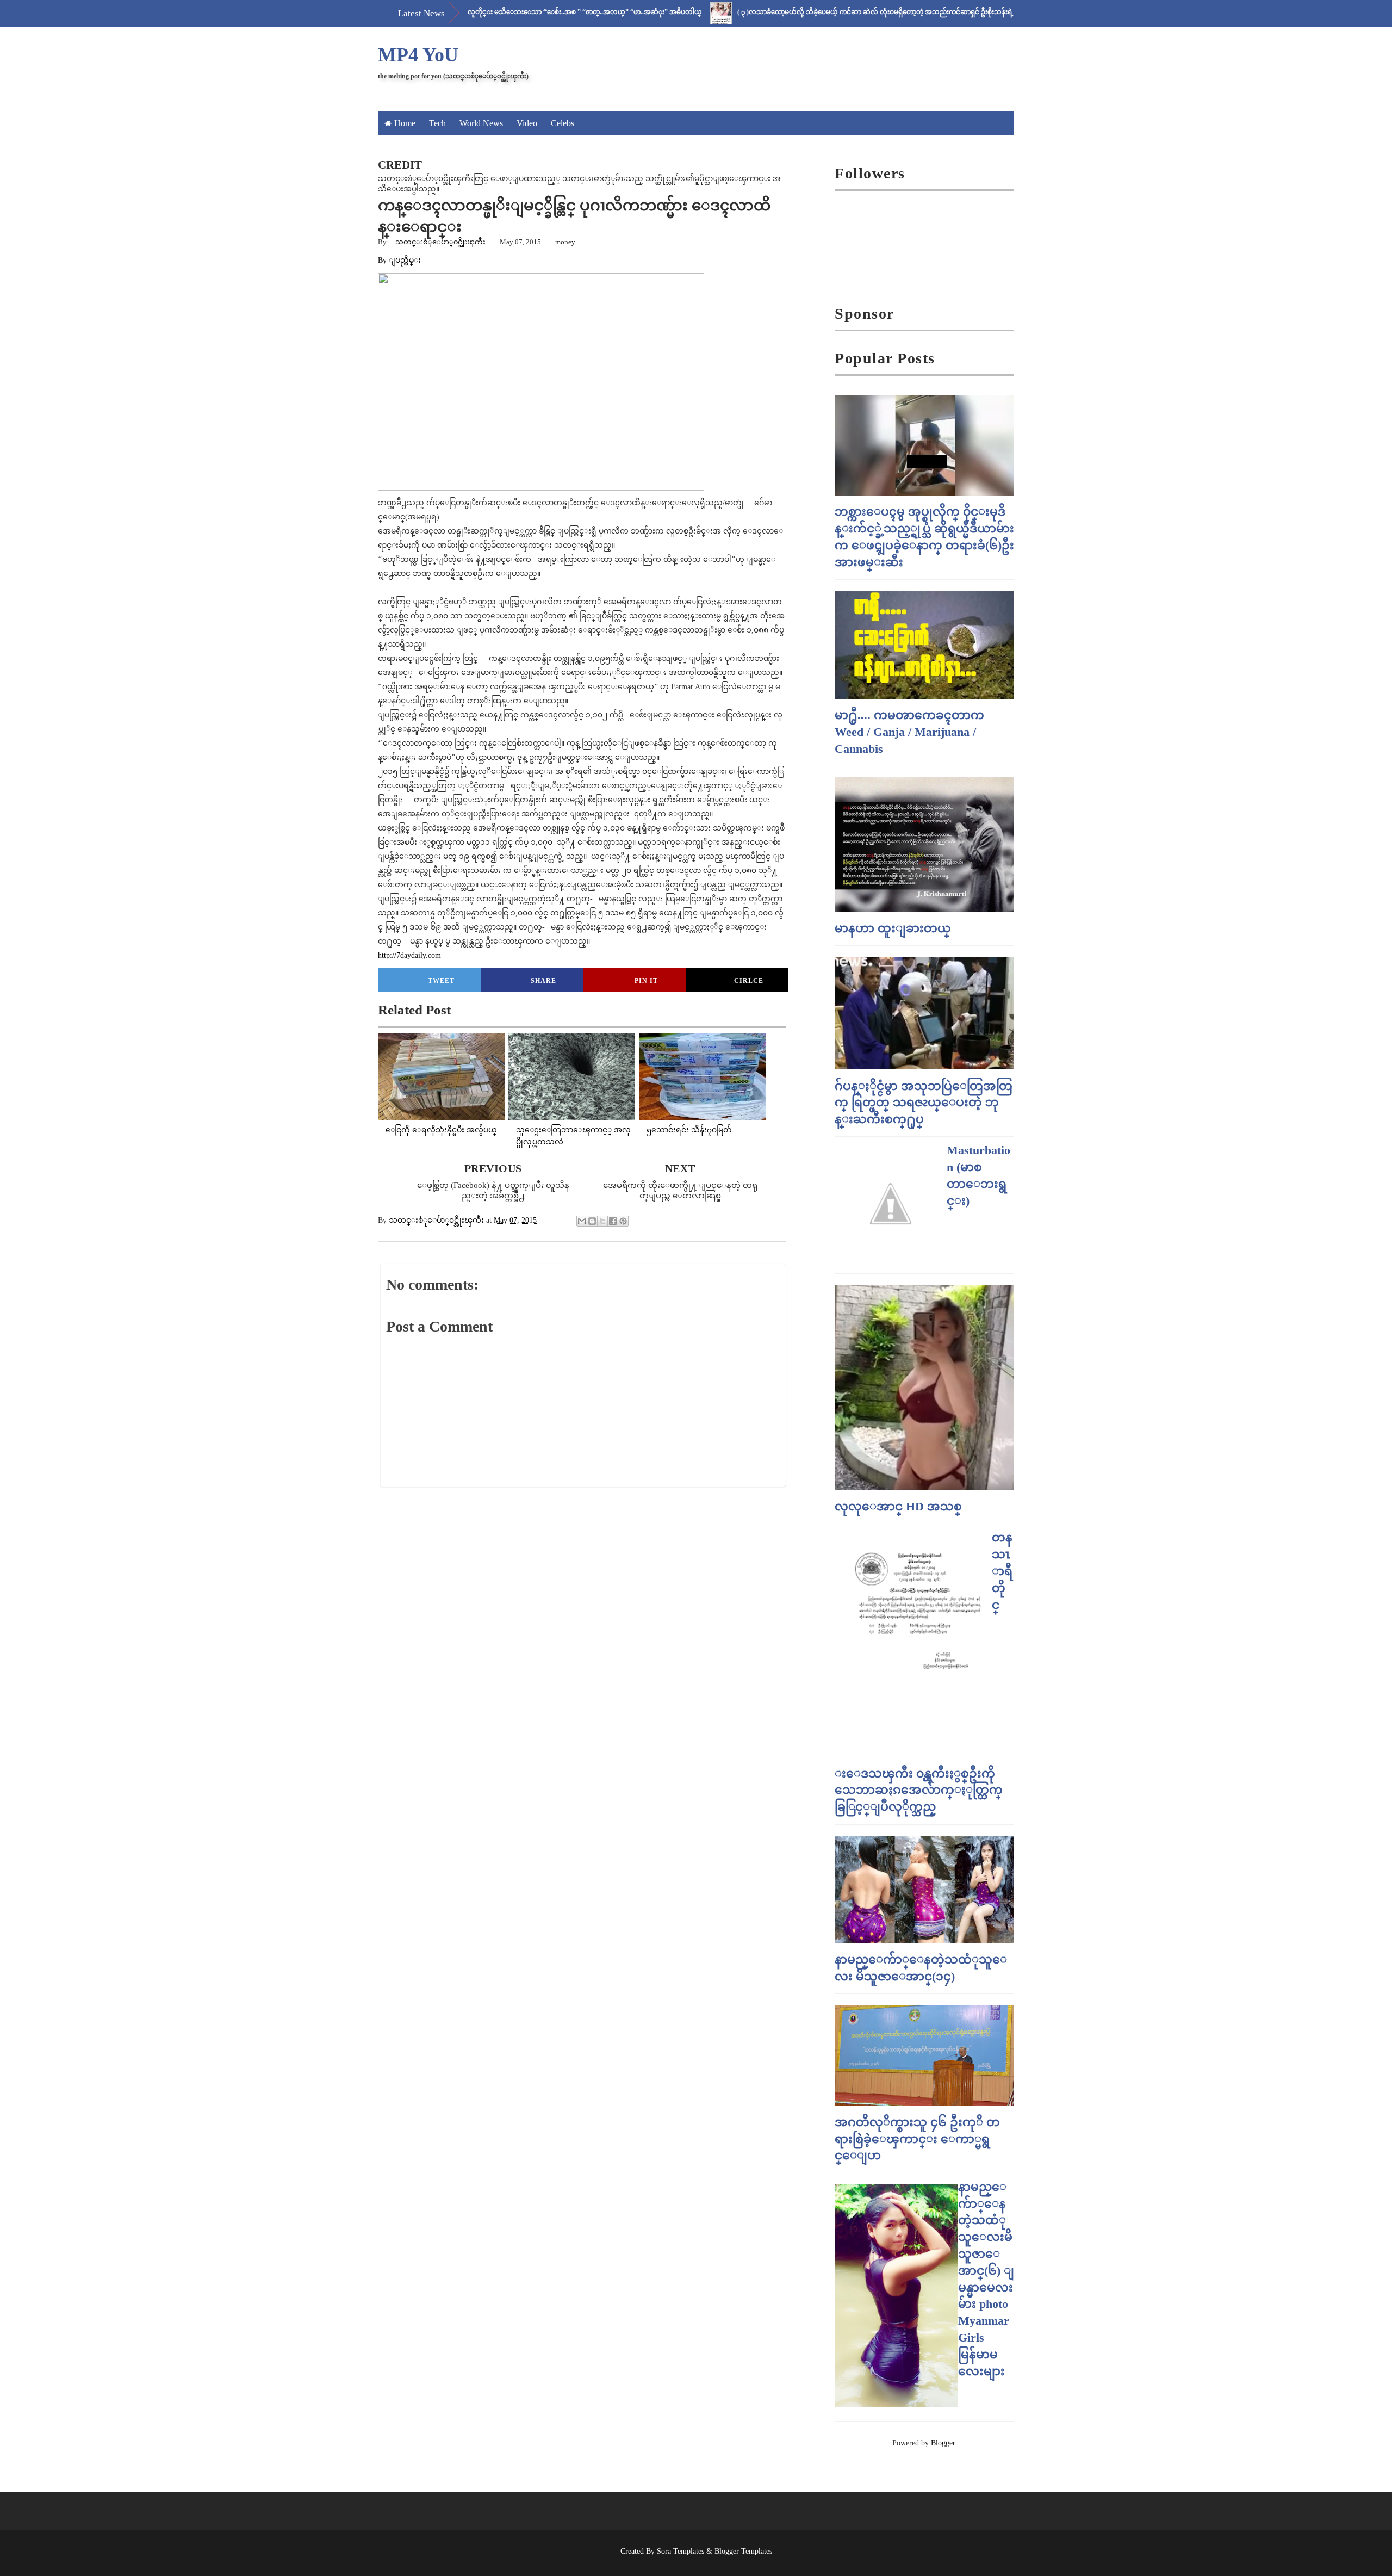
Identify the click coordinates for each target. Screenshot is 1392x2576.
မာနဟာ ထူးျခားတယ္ (893, 928)
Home (405, 123)
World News (481, 123)
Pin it (646, 981)
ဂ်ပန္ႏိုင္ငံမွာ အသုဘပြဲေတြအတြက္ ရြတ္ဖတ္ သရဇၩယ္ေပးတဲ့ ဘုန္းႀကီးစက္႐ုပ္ (924, 1103)
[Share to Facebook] (613, 1221)
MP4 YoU (418, 55)
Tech (437, 123)
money (565, 242)
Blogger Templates (743, 2551)
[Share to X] (602, 1221)
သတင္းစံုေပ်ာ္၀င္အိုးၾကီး (440, 242)
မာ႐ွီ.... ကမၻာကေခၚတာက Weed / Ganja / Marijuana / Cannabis (909, 732)
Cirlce (749, 981)
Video (527, 123)
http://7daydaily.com (409, 955)
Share (543, 981)
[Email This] (582, 1221)
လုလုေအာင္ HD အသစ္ (898, 1506)
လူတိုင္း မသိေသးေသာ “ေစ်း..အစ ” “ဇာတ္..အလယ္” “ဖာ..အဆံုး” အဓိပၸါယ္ (512, 12)
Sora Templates (681, 2551)
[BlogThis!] (592, 1221)
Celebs (563, 123)
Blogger (943, 2443)
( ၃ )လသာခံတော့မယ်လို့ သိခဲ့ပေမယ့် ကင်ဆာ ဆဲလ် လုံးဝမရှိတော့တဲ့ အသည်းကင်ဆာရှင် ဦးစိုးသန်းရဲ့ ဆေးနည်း (816, 12)
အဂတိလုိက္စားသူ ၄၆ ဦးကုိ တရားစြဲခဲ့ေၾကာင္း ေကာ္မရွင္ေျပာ (917, 2139)
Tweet (441, 981)
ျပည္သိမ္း (405, 260)
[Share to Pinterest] (623, 1221)
